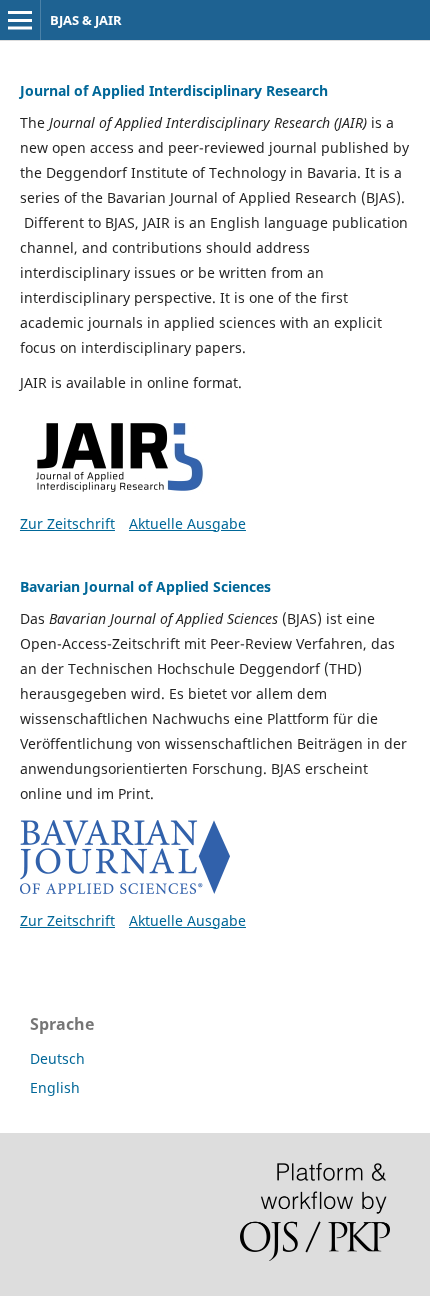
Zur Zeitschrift (67, 523)
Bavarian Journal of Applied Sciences (145, 586)
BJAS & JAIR (86, 20)
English (55, 1087)
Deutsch (57, 1058)
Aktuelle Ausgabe (187, 523)
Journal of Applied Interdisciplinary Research (174, 90)
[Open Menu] (20, 20)
